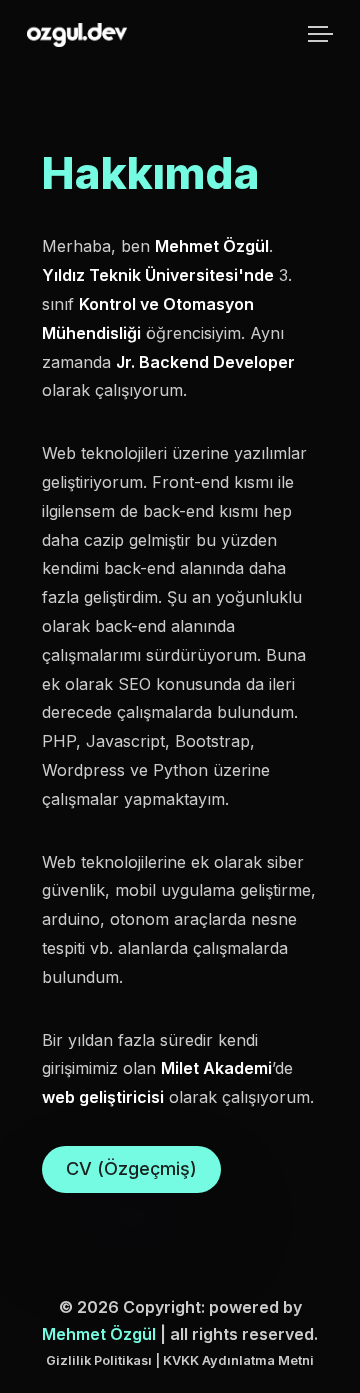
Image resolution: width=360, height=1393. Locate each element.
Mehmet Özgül (99, 1334)
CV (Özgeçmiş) (131, 1168)
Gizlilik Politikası (99, 1360)
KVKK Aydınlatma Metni (238, 1360)
